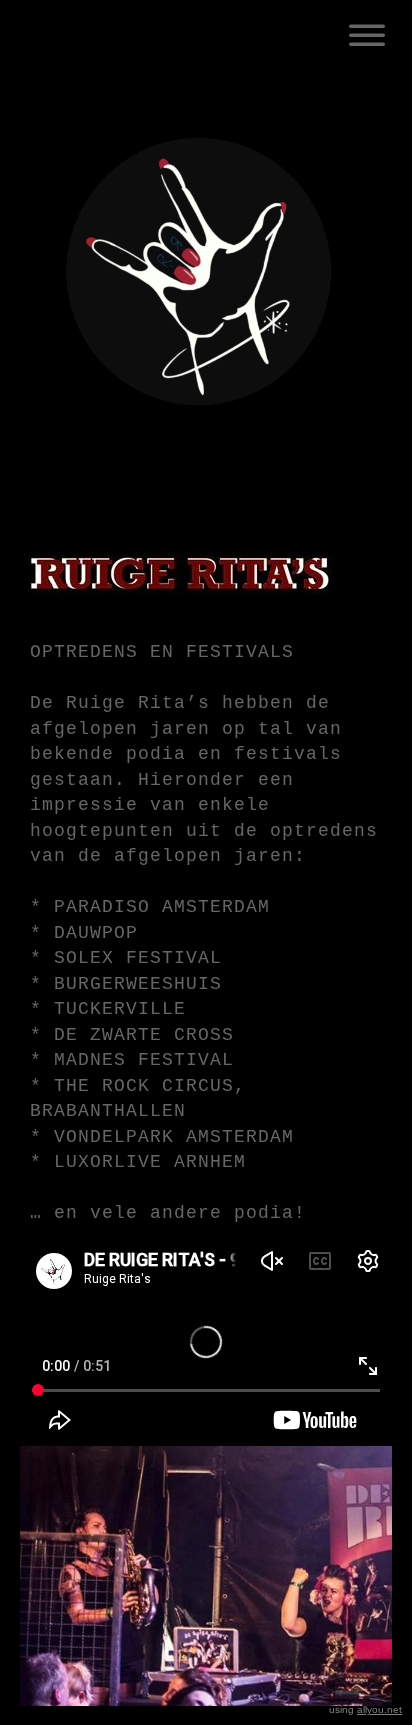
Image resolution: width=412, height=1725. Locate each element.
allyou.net (379, 1709)
